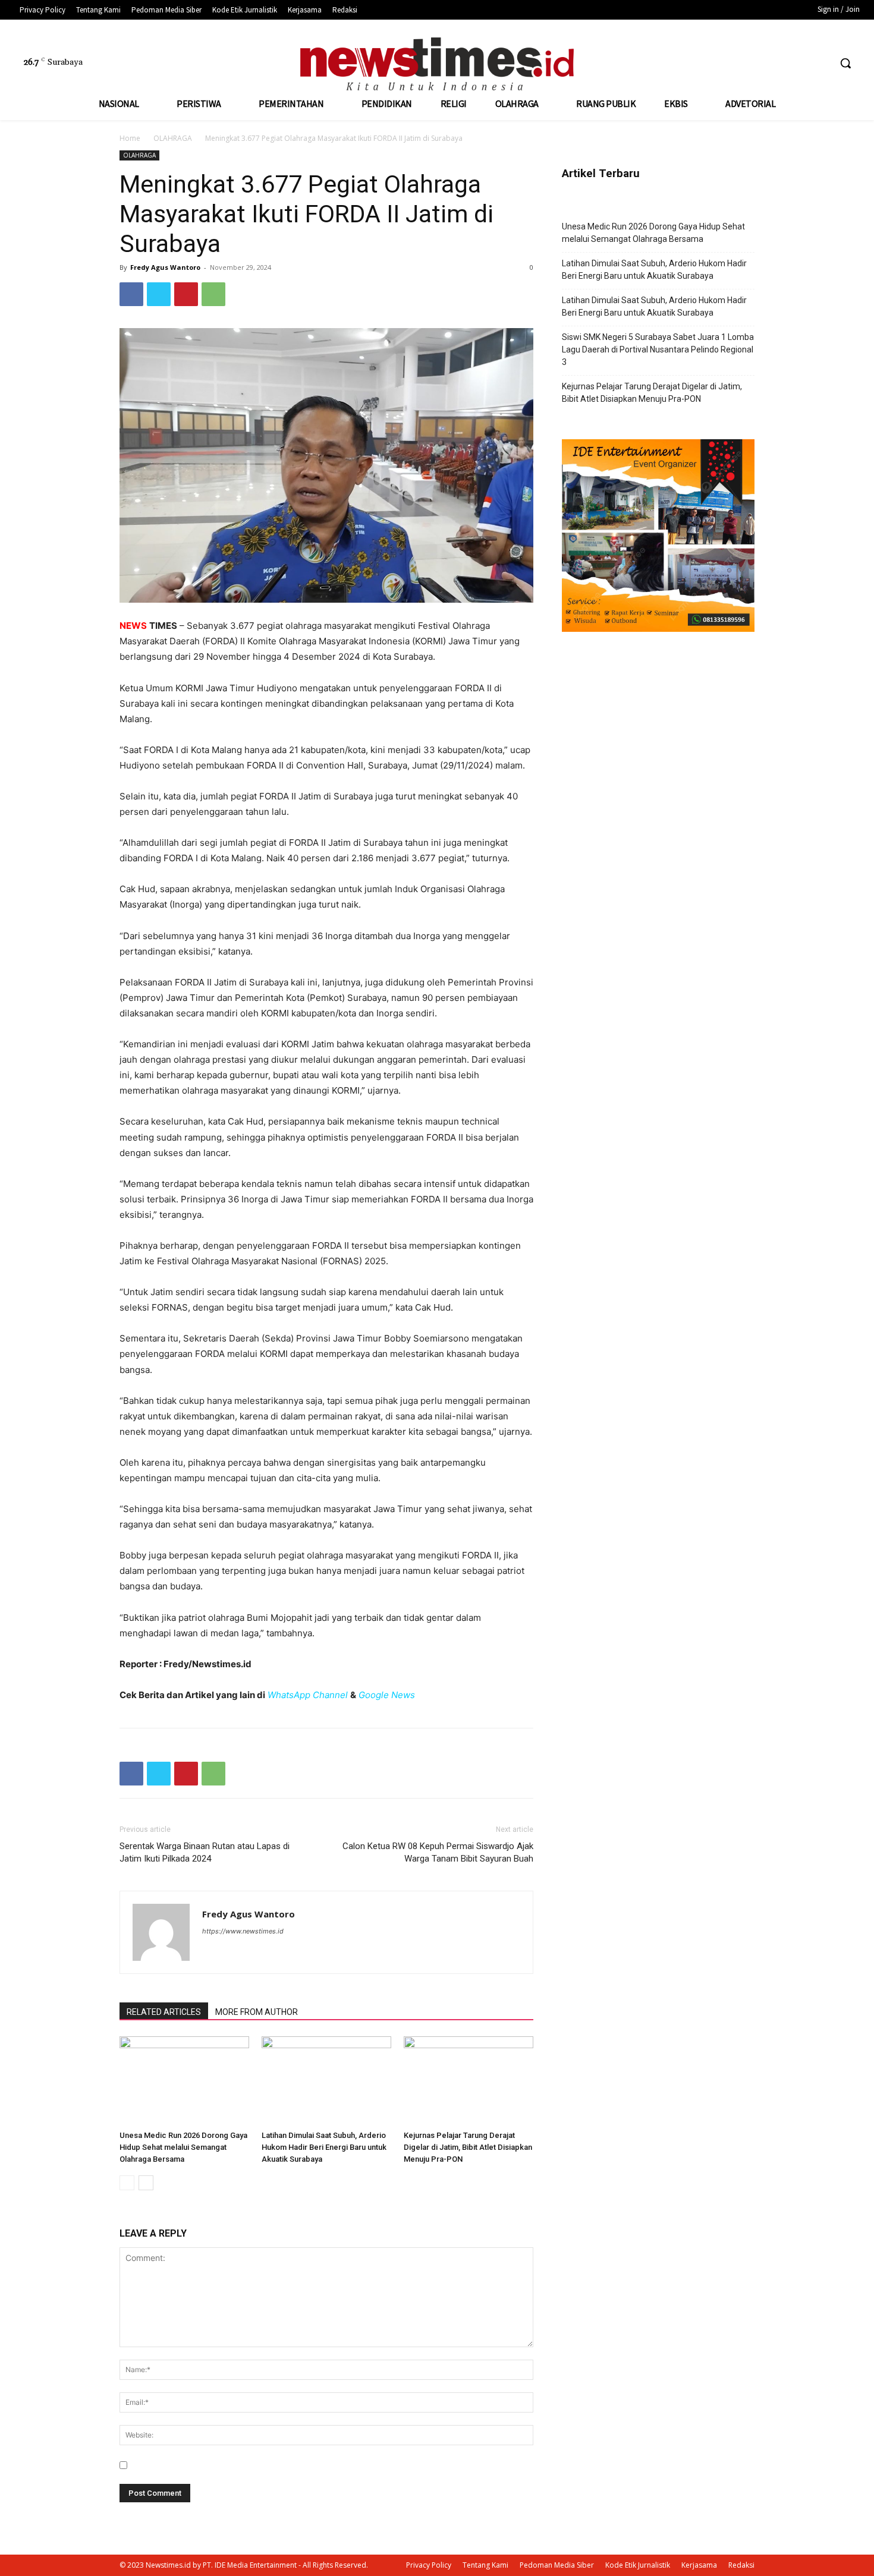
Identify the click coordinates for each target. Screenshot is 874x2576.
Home (130, 138)
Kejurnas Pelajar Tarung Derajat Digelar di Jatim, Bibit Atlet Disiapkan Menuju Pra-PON (468, 2147)
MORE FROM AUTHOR (257, 2012)
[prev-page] (127, 2183)
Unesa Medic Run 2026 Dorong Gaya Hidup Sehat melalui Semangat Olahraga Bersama (183, 2147)
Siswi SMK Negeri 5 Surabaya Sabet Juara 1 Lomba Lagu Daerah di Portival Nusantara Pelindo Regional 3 (658, 349)
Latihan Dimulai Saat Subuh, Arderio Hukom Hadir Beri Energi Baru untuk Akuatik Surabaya (324, 2147)
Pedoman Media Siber (557, 2565)
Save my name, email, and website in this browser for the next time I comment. (285, 2465)
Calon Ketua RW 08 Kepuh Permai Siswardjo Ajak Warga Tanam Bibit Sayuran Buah (438, 1852)
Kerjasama (699, 2565)
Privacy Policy (429, 2565)
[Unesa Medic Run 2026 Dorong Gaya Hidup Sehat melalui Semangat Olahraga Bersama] (184, 2081)
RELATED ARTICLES (164, 2012)
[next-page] (146, 2183)
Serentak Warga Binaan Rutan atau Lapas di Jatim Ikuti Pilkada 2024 (205, 1852)
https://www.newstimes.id (243, 1931)
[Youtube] (820, 63)
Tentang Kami (485, 2565)
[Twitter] (798, 63)
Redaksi (741, 2565)
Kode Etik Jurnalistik (638, 2565)
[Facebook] (776, 63)
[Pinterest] (186, 294)
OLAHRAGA (173, 138)
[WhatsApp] (213, 294)
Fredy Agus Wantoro (165, 267)
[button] (845, 63)
